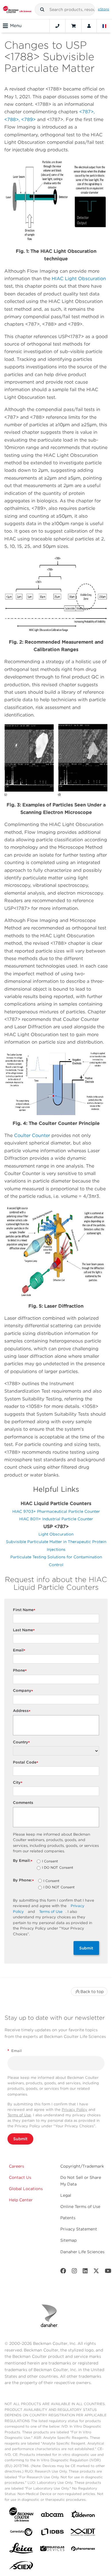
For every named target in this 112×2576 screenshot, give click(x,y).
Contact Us (20, 2177)
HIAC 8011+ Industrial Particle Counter (56, 1519)
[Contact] (57, 26)
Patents (68, 2218)
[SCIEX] (21, 2567)
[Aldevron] (83, 2516)
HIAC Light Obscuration (79, 279)
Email (19, 1650)
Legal (66, 2195)
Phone (20, 1671)
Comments (23, 1803)
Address (22, 1711)
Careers (17, 2166)
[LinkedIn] (85, 2272)
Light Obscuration (56, 1534)
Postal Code (26, 1763)
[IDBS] (52, 2533)
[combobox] (65, 10)
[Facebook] (63, 2272)
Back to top (92, 1992)
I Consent (50, 1862)
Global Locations (26, 2189)
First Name (24, 1610)
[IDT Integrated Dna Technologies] (83, 2533)
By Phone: (23, 1880)
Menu (16, 26)
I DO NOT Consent (58, 1868)
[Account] (89, 26)
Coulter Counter (32, 1135)
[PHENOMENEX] (83, 2550)
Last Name (24, 1630)
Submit (86, 1948)
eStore (104, 9)
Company (23, 1691)
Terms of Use (51, 1912)
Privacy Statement (79, 2229)
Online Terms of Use (80, 2207)
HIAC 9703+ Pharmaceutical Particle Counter (56, 1511)
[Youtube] (108, 2272)
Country (21, 1742)
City (18, 1783)
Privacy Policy (75, 2110)
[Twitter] (96, 2272)
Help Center (21, 2200)
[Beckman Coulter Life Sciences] (17, 10)
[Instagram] (74, 2272)
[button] (42, 10)
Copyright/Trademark (82, 2166)
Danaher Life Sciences (82, 2252)
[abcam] (52, 2516)
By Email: (23, 1861)
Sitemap (68, 2240)
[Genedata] (21, 2533)
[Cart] (73, 26)
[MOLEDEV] (52, 2550)
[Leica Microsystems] (21, 2550)
